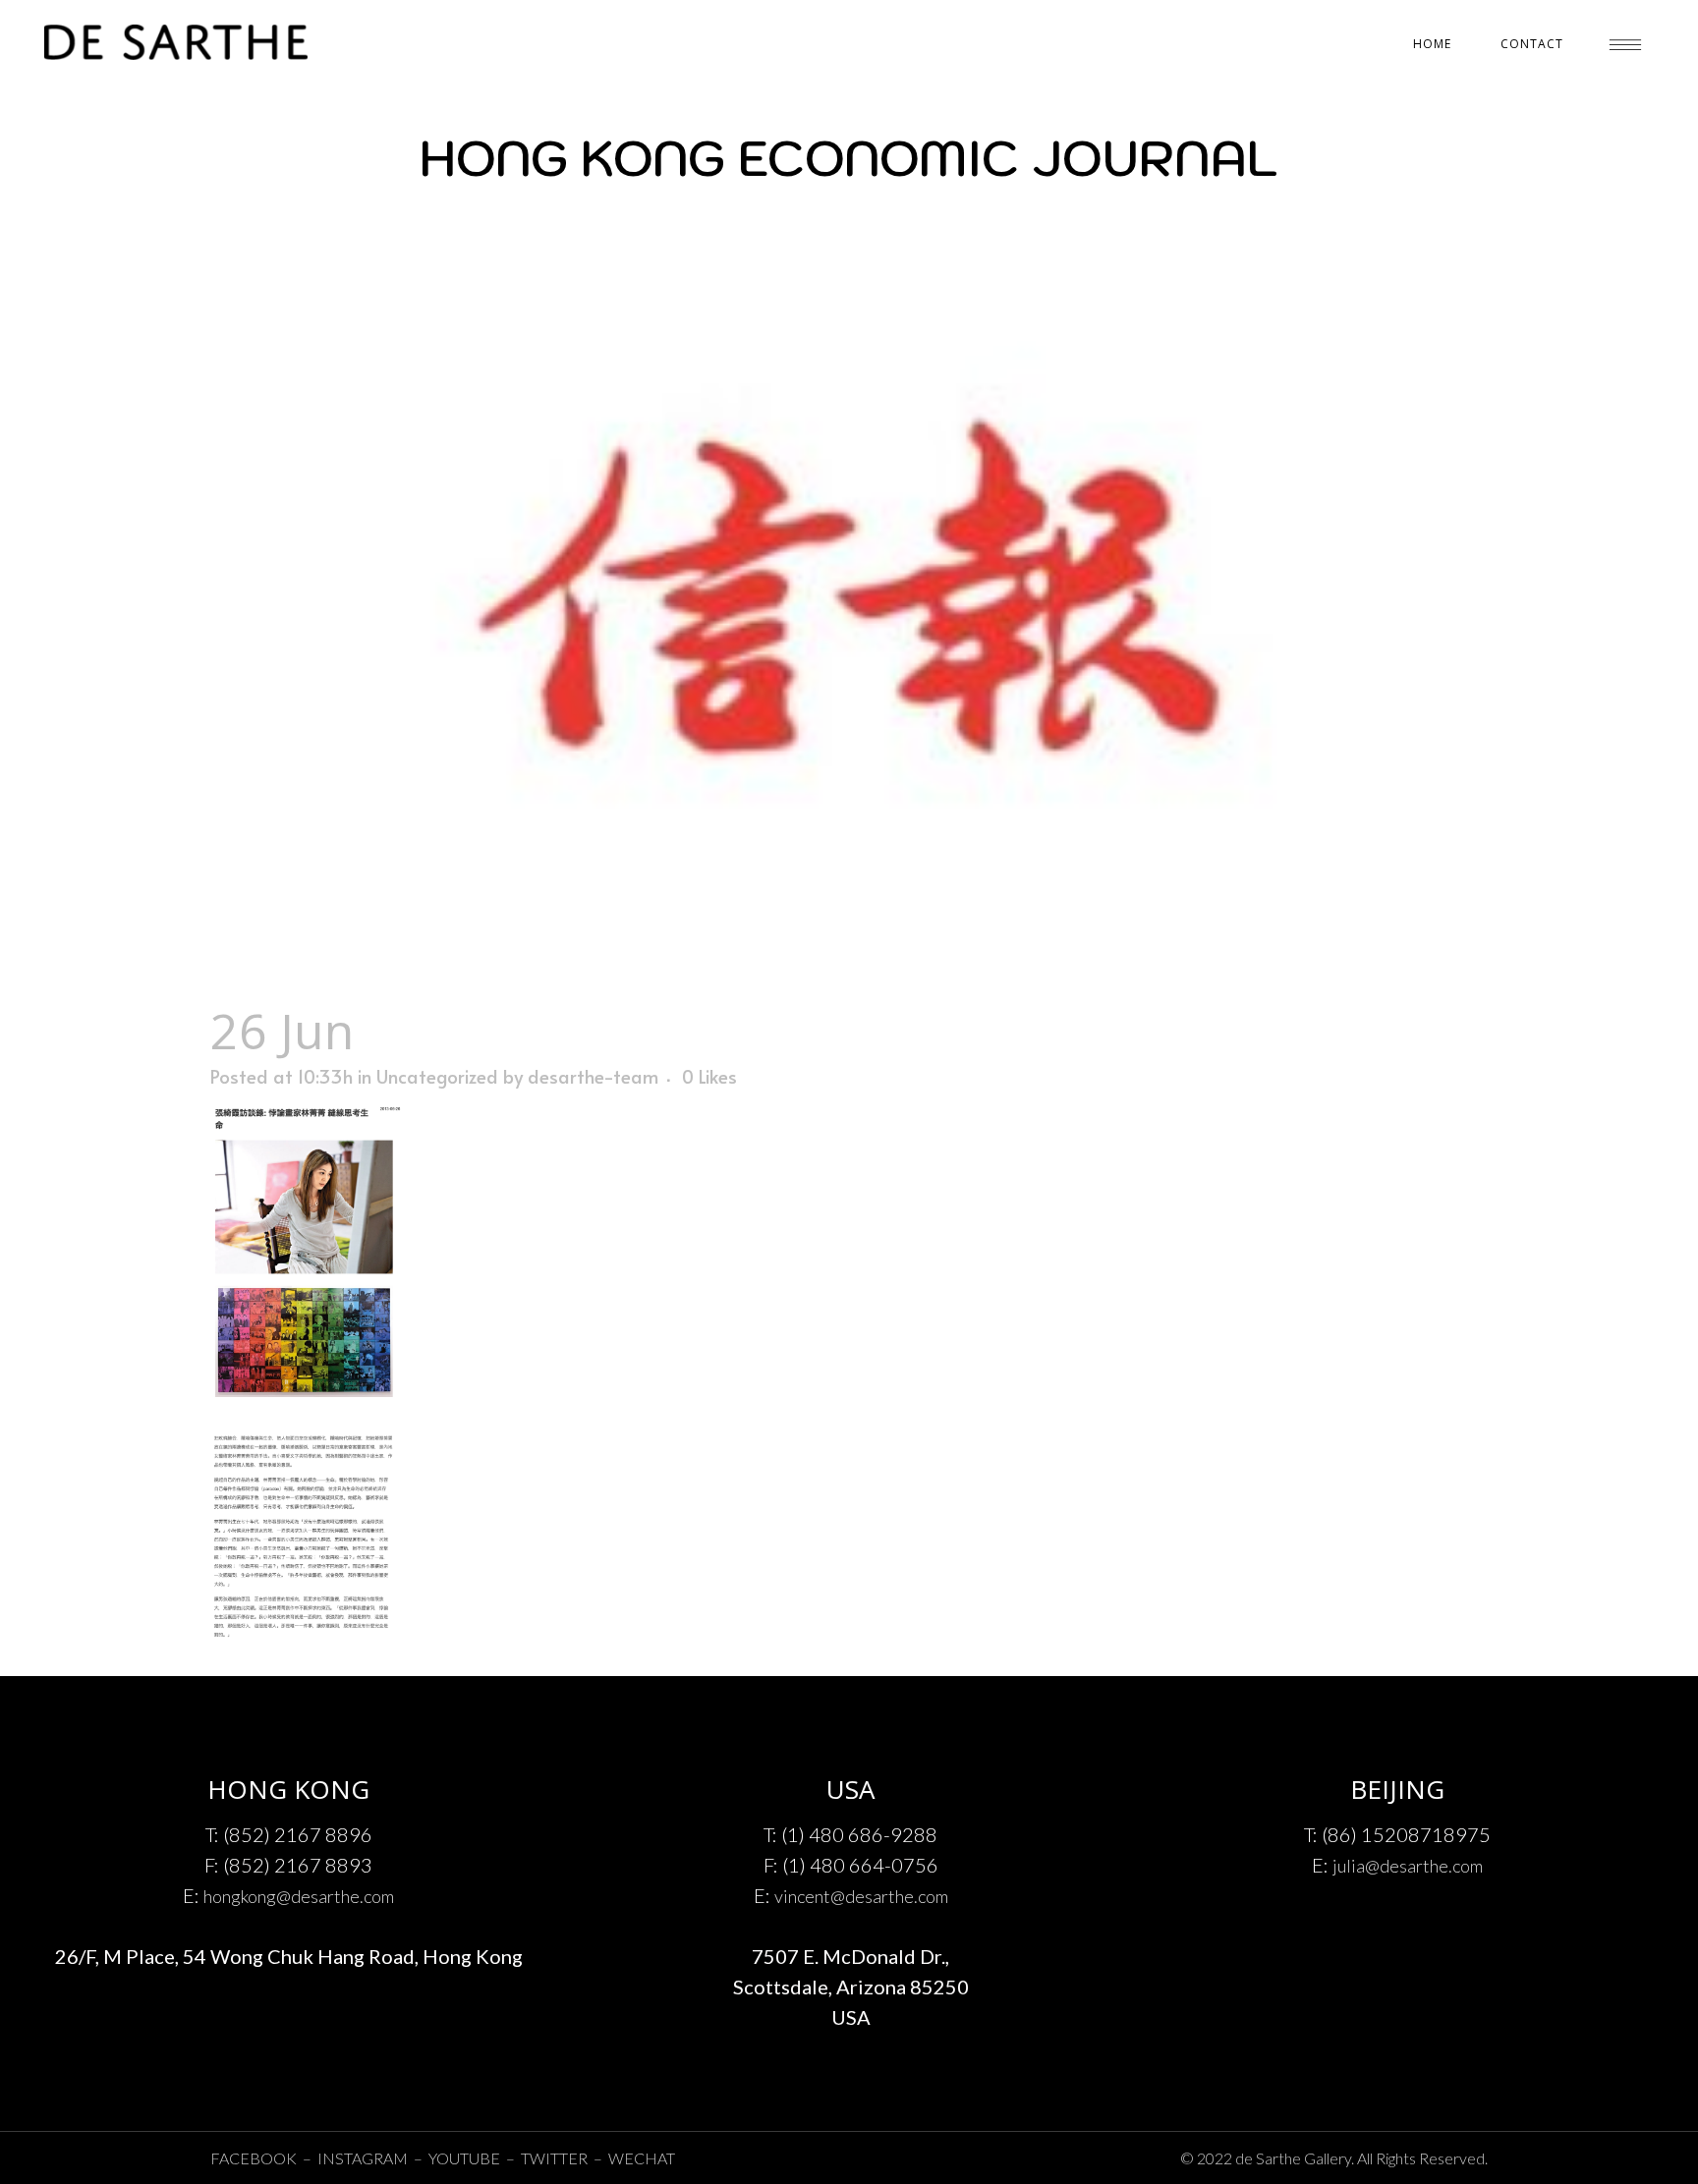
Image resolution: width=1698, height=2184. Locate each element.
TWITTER (554, 2158)
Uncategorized (437, 1076)
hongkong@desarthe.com (299, 1896)
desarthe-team (593, 1076)
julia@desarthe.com (1408, 1866)
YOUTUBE (464, 2158)
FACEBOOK (254, 2158)
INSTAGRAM (364, 2158)
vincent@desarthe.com (861, 1896)
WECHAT (642, 2158)
